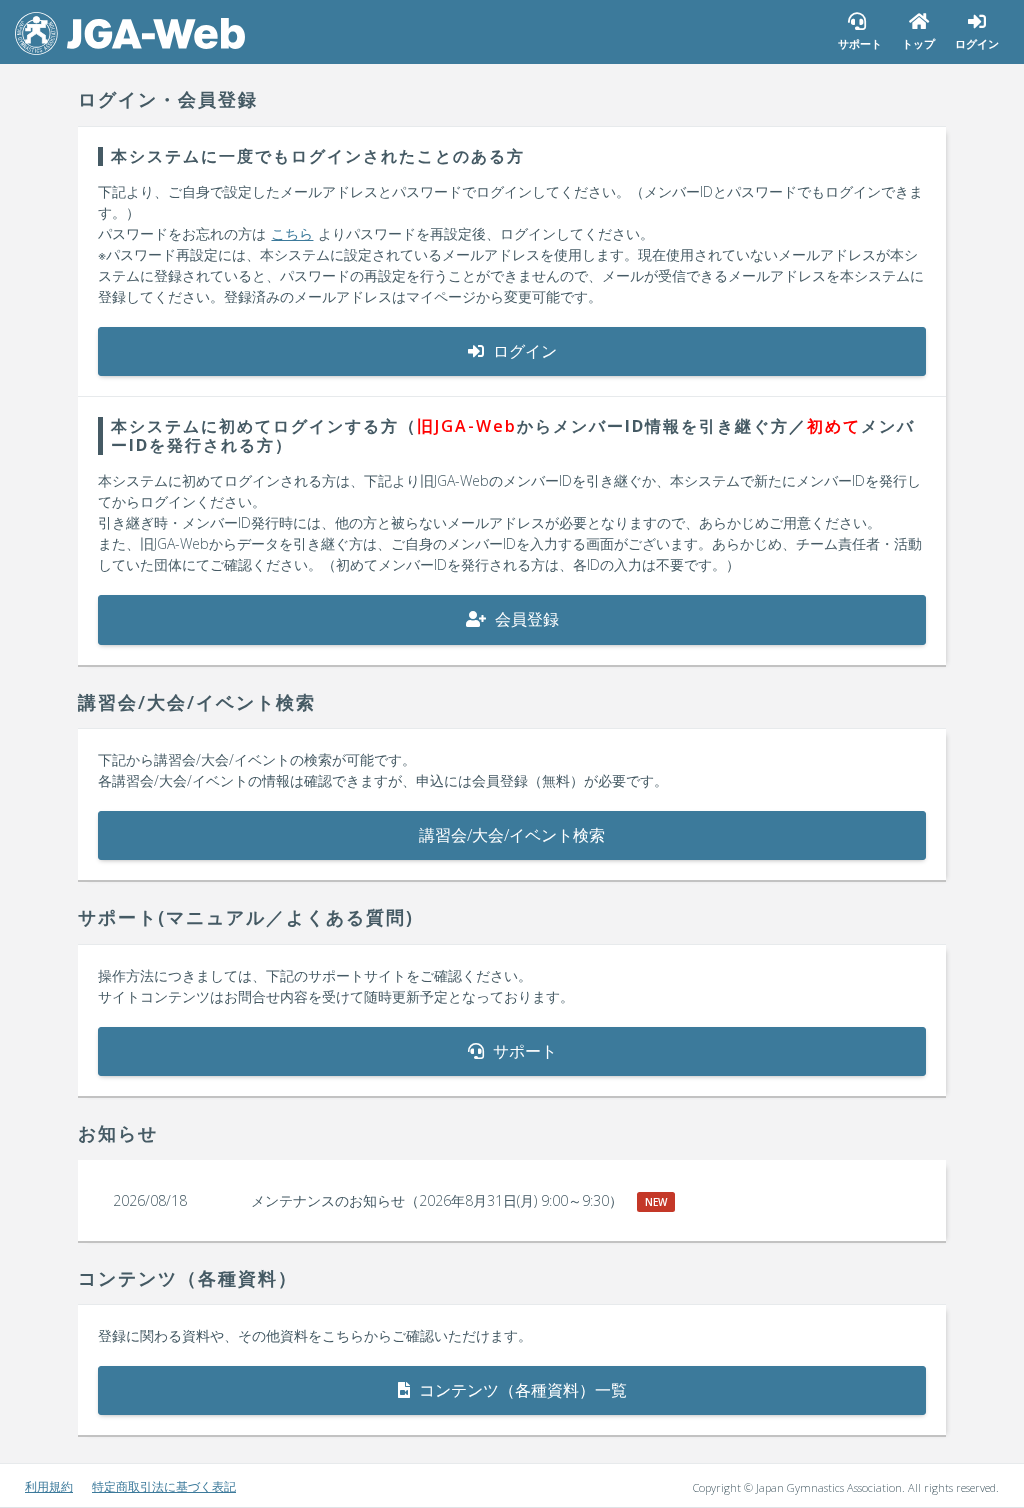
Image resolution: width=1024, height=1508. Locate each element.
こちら (292, 233)
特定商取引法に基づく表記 (164, 1486)
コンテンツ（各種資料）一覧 (521, 1390)
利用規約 (49, 1486)
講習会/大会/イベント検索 (512, 835)
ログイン (523, 351)
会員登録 (525, 619)
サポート (523, 1051)
